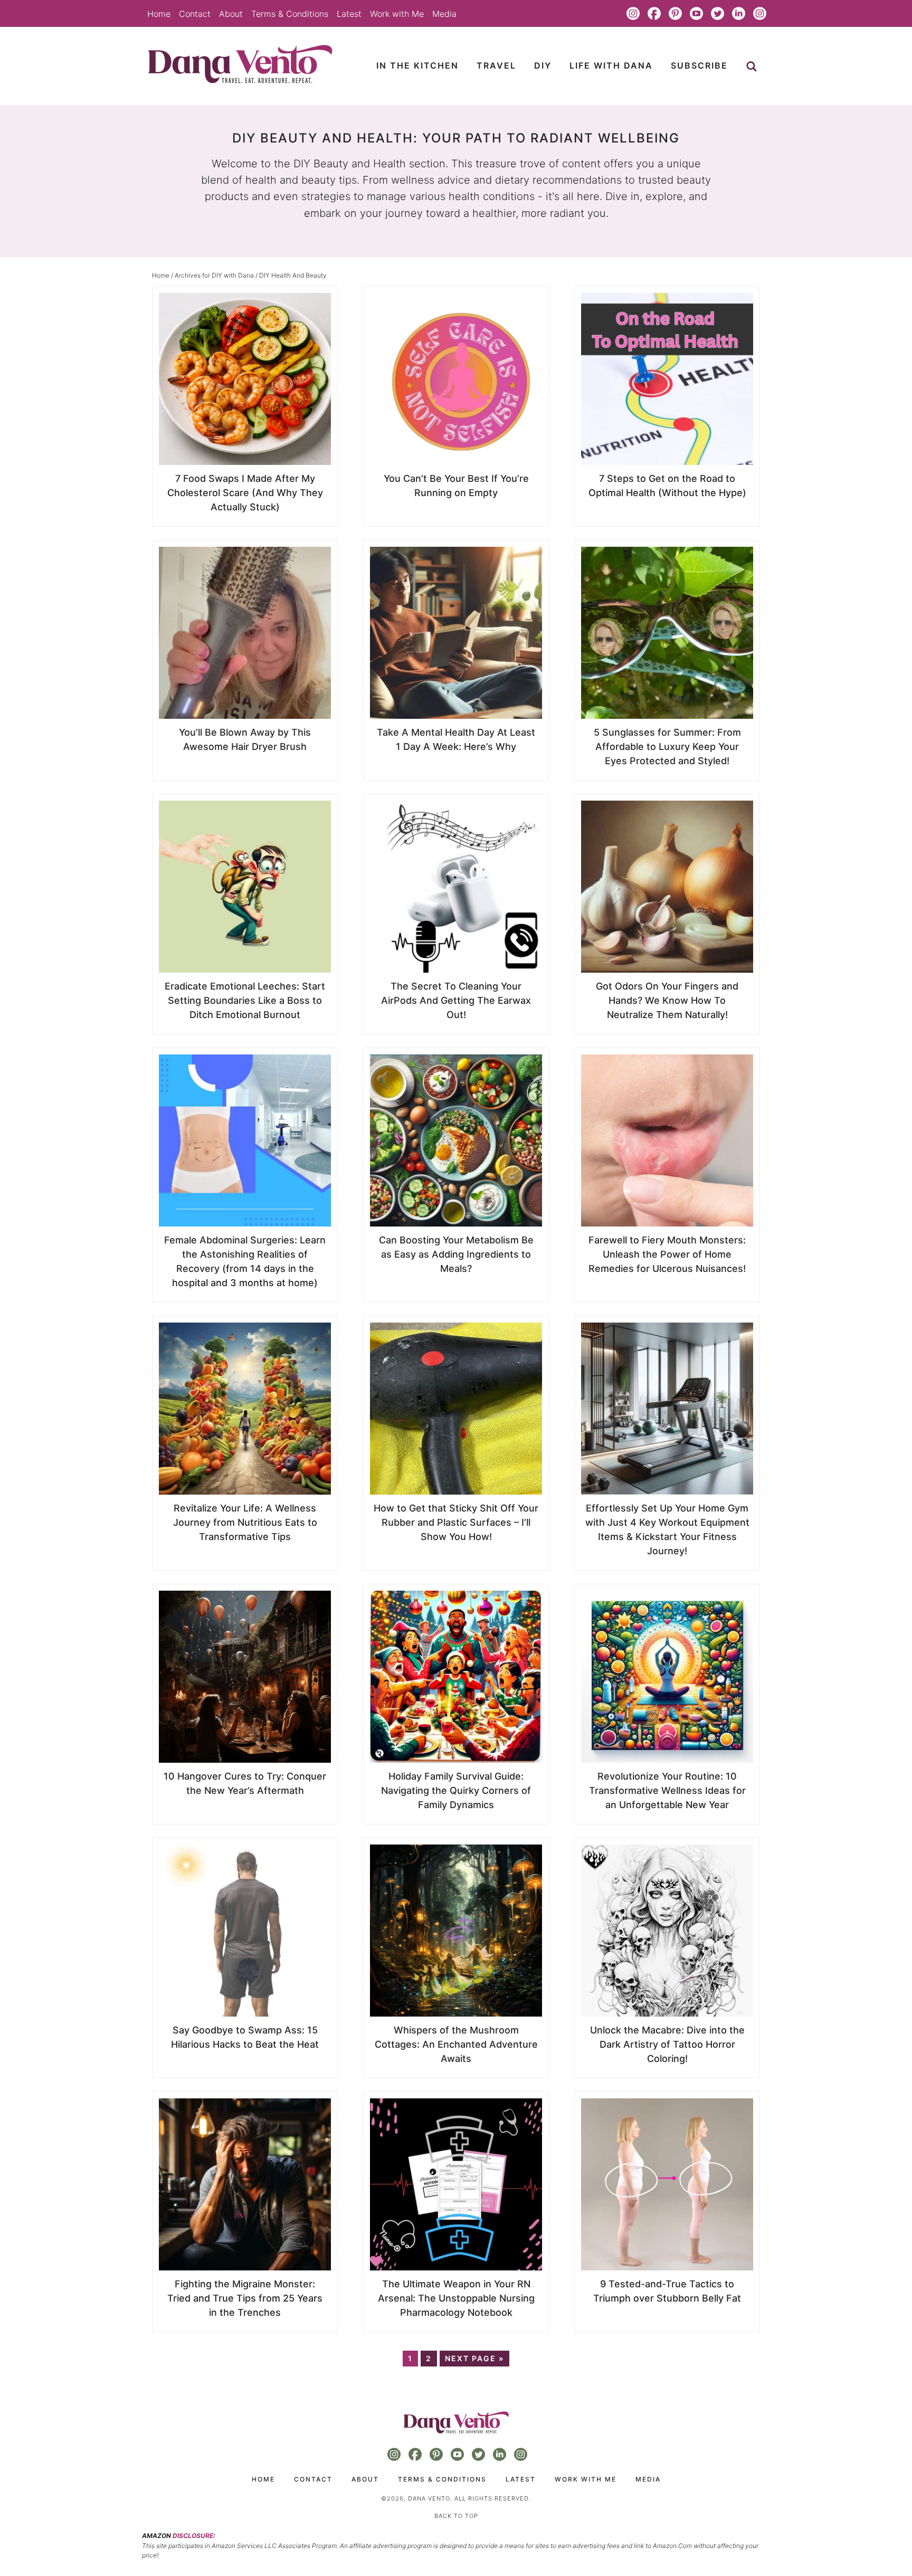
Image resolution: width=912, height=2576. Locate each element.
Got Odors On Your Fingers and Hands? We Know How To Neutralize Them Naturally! (667, 1000)
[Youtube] (696, 14)
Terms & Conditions (290, 14)
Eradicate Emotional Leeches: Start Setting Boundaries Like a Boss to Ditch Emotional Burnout (245, 1000)
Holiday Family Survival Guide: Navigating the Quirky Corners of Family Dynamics (456, 1790)
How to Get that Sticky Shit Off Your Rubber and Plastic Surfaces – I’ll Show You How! (456, 1522)
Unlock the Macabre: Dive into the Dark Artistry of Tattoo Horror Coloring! (667, 2044)
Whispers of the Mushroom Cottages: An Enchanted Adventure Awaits (456, 2044)
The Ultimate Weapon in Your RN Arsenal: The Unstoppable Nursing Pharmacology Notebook (456, 2298)
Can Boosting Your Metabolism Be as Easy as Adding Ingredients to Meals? (456, 1254)
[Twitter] (717, 14)
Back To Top (456, 2516)
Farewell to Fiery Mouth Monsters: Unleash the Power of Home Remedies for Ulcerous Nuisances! (667, 1254)
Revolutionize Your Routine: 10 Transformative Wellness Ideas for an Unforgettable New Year (667, 1790)
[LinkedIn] (738, 14)
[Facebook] (654, 14)
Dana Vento (240, 64)
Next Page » (474, 2358)
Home (159, 14)
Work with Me (397, 14)
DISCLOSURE (193, 2536)
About (231, 14)
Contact (195, 14)
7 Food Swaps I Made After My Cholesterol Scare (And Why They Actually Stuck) (245, 493)
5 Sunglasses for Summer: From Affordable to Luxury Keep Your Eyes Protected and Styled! (667, 747)
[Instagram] (633, 14)
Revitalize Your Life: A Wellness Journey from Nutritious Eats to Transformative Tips (245, 1522)
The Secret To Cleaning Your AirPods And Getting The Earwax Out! (456, 1000)
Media (444, 14)
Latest (349, 14)
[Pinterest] (675, 14)
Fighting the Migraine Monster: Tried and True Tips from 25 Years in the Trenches (245, 2298)
